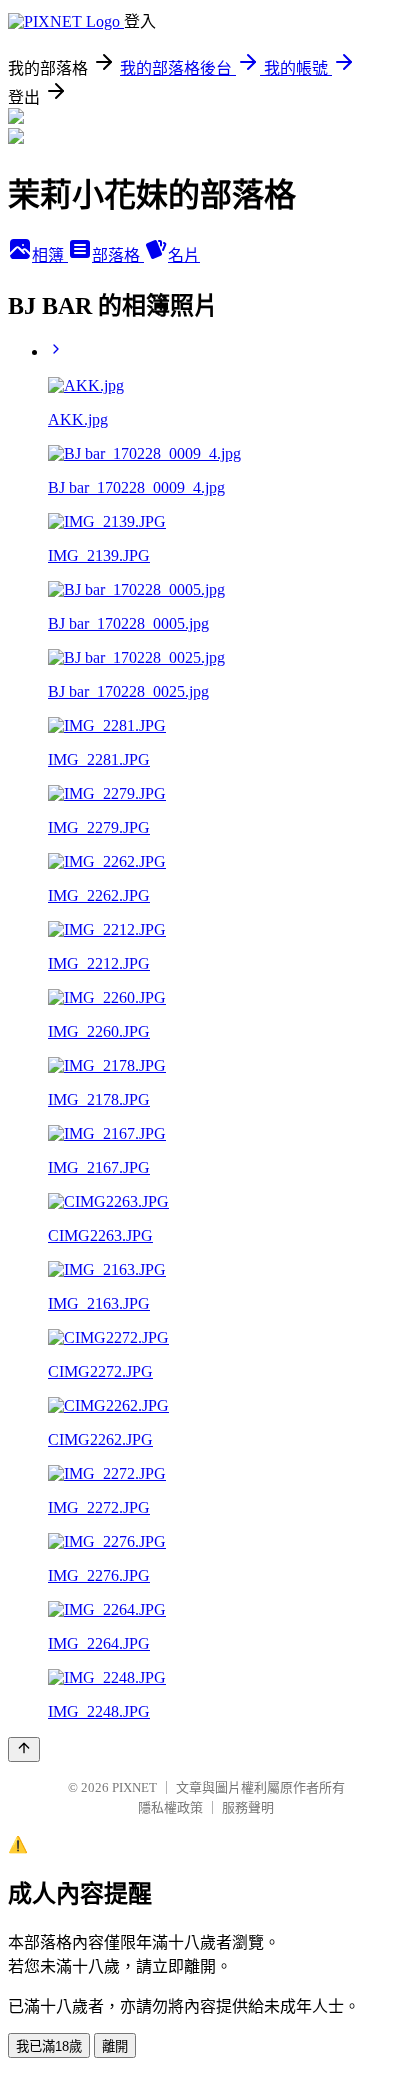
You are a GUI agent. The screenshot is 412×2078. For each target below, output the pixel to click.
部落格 (118, 255)
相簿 (50, 255)
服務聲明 (248, 1807)
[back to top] (24, 1749)
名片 (184, 255)
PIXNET (134, 1787)
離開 (115, 2046)
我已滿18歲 (49, 2046)
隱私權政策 (170, 1807)
